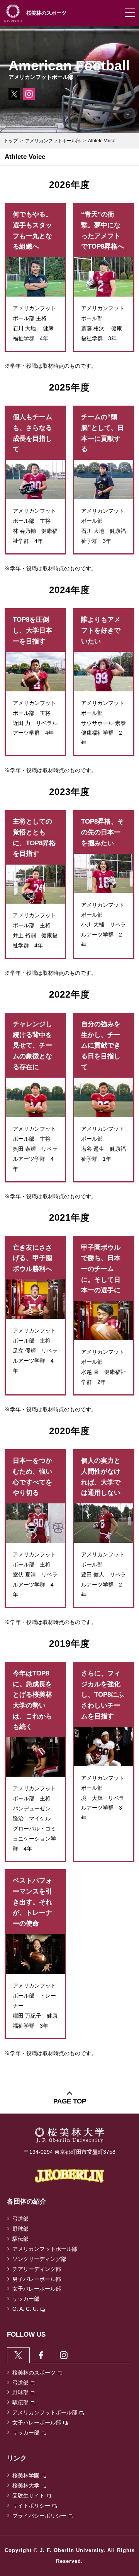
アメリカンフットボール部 (53, 141)
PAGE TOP (70, 2101)
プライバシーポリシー (39, 2516)
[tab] (18, 2355)
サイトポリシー (31, 2506)
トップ (11, 141)
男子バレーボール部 (37, 2279)
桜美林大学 (26, 2486)
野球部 (20, 2229)
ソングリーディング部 (39, 2259)
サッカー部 (26, 2299)
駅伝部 (20, 2239)
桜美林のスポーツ (34, 2373)
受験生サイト (29, 2496)
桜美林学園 (26, 2475)
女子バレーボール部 (37, 2289)
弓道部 (20, 2219)
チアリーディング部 (37, 2269)
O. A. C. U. (25, 2309)
